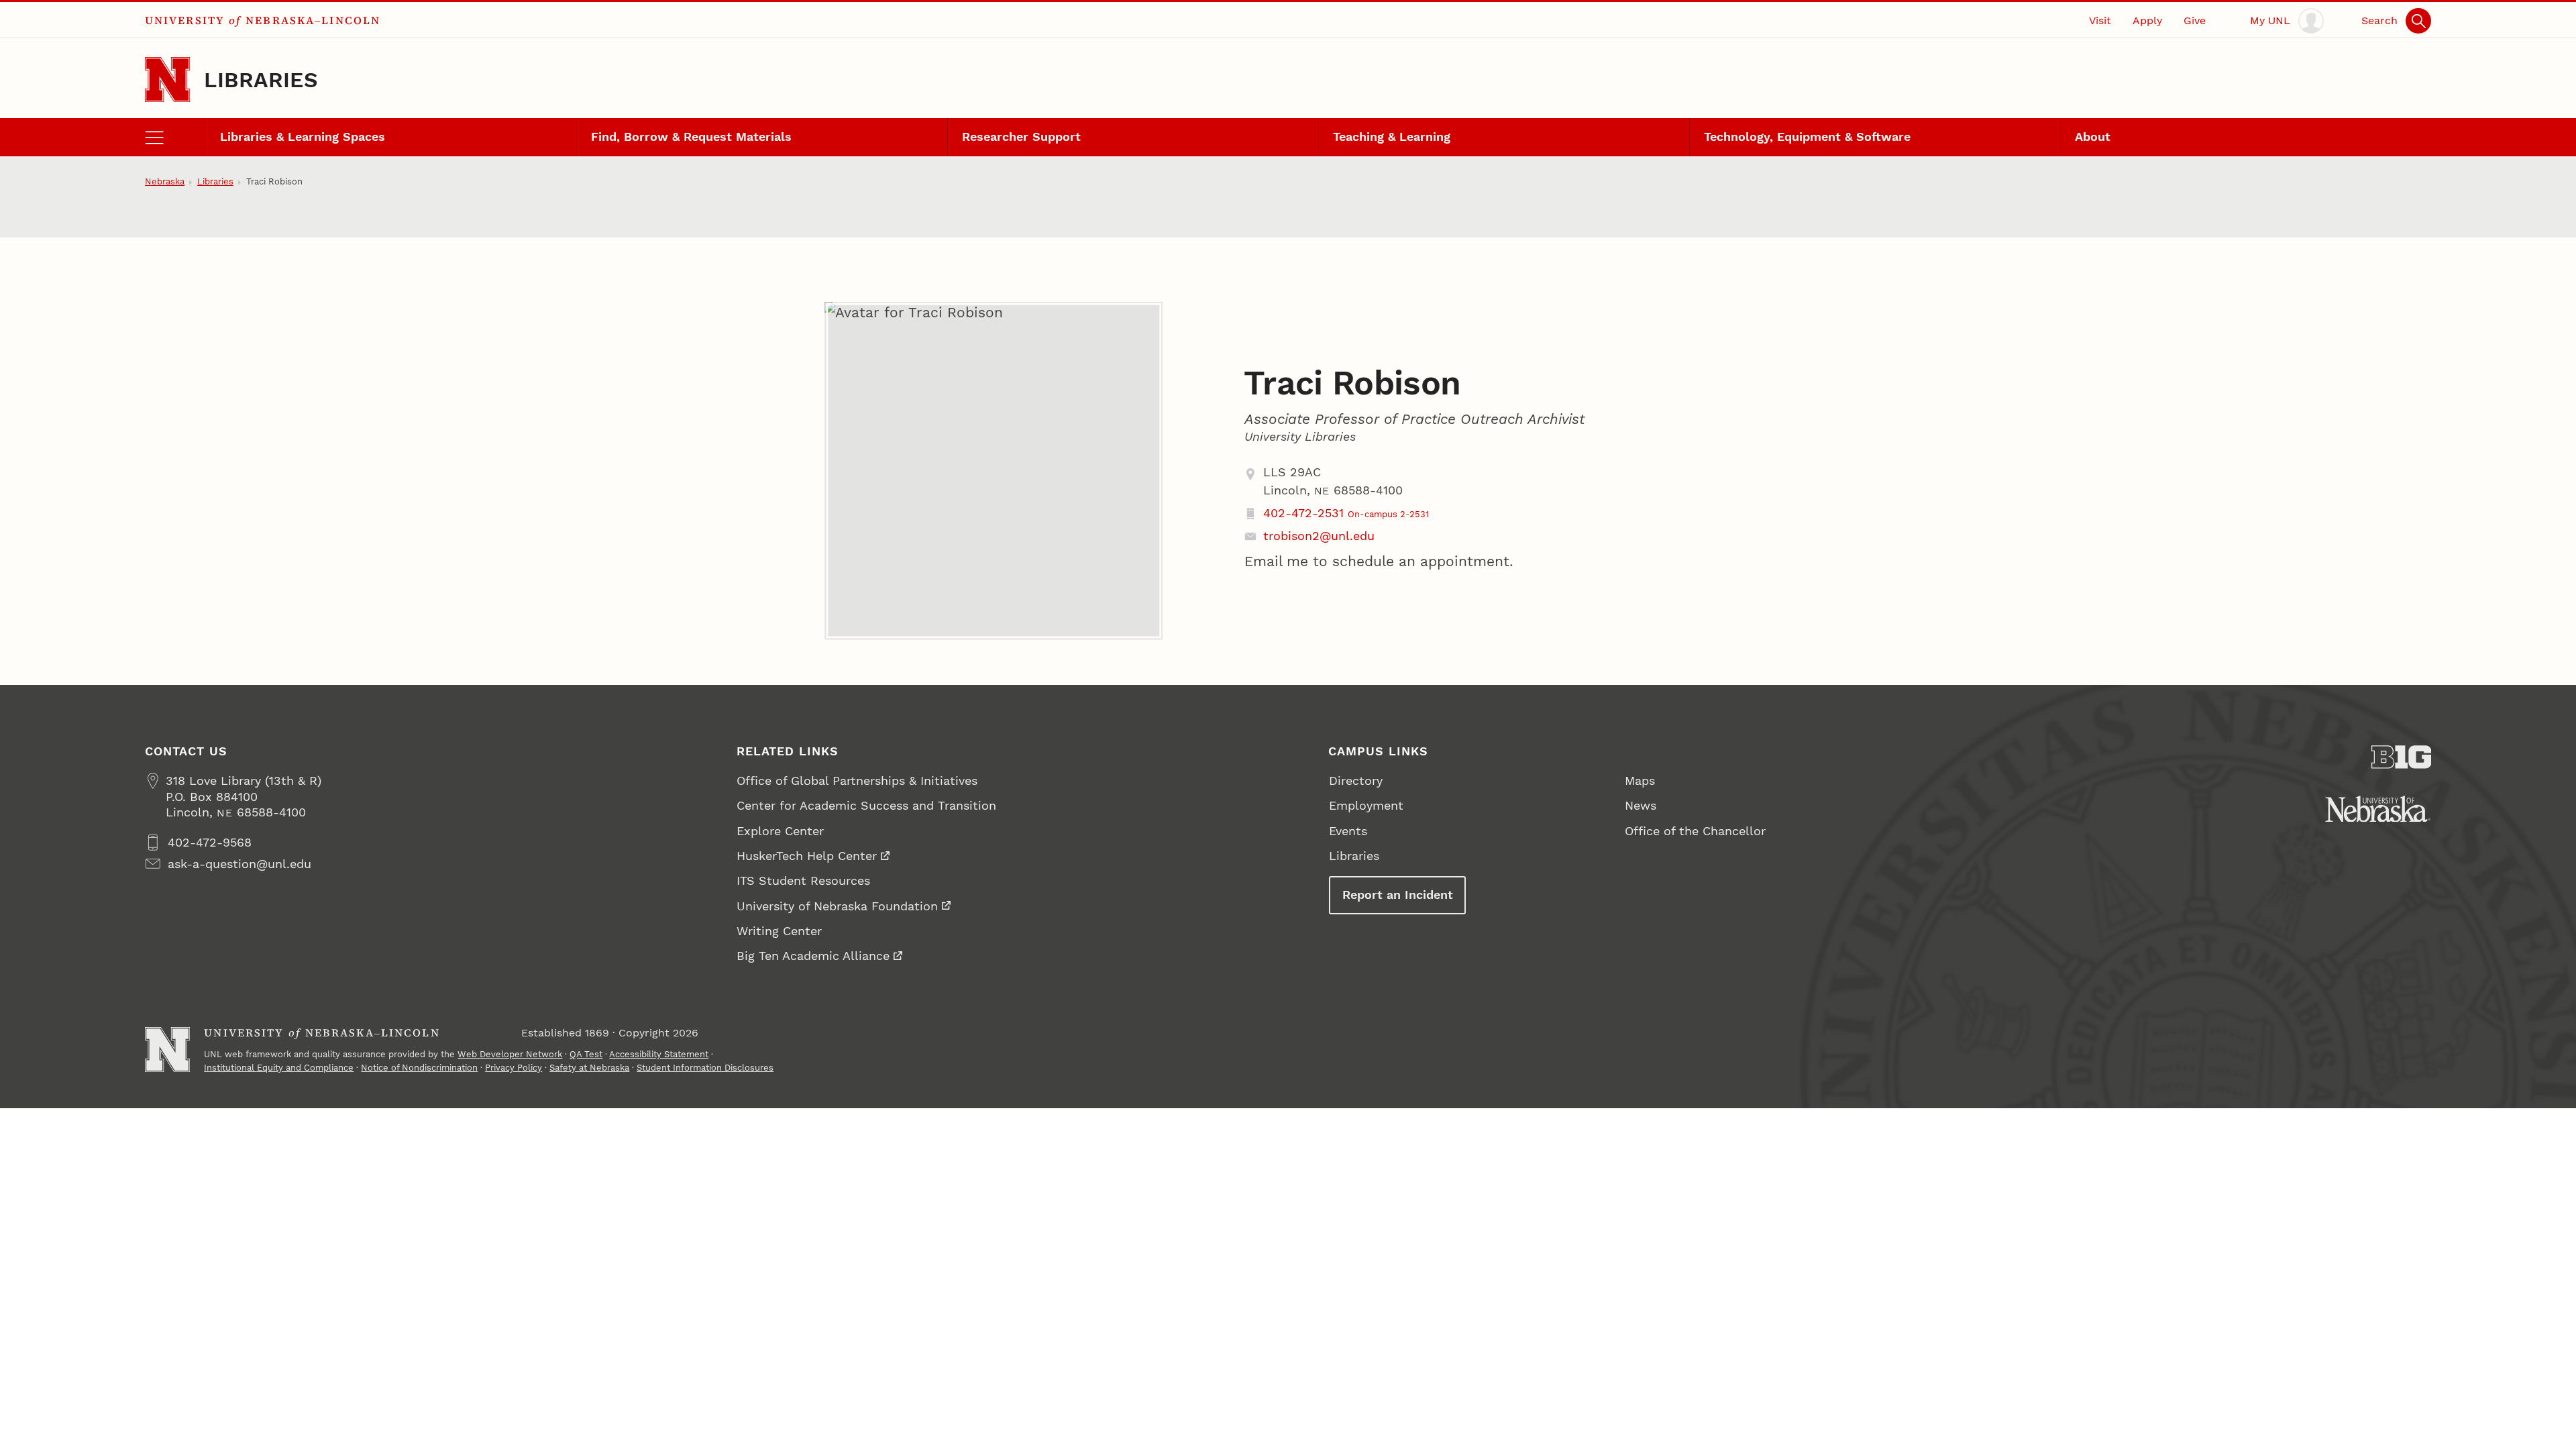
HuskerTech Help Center (807, 856)
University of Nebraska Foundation (837, 906)
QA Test (586, 1054)
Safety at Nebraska (589, 1068)
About (2093, 137)
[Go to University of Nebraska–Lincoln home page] (167, 79)
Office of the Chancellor (1695, 831)
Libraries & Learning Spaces (303, 137)
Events (1348, 831)
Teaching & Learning (1392, 137)
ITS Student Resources (803, 880)
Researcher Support (1021, 137)
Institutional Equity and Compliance (279, 1068)
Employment (1366, 805)
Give (2195, 20)
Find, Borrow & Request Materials (691, 137)
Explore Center (780, 831)
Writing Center (779, 931)
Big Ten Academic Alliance (813, 956)
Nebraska (165, 181)
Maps (1640, 781)
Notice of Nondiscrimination (419, 1068)
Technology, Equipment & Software (1807, 137)
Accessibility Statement (659, 1054)
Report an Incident (1398, 895)
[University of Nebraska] (2378, 809)
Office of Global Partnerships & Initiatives (857, 781)
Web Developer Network (510, 1054)
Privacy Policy (514, 1068)
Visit (2100, 20)
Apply (2147, 20)
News (1641, 805)
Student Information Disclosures (705, 1068)
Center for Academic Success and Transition (866, 805)
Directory (1356, 781)
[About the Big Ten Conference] (2402, 757)
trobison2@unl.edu (1319, 536)
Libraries (261, 80)
